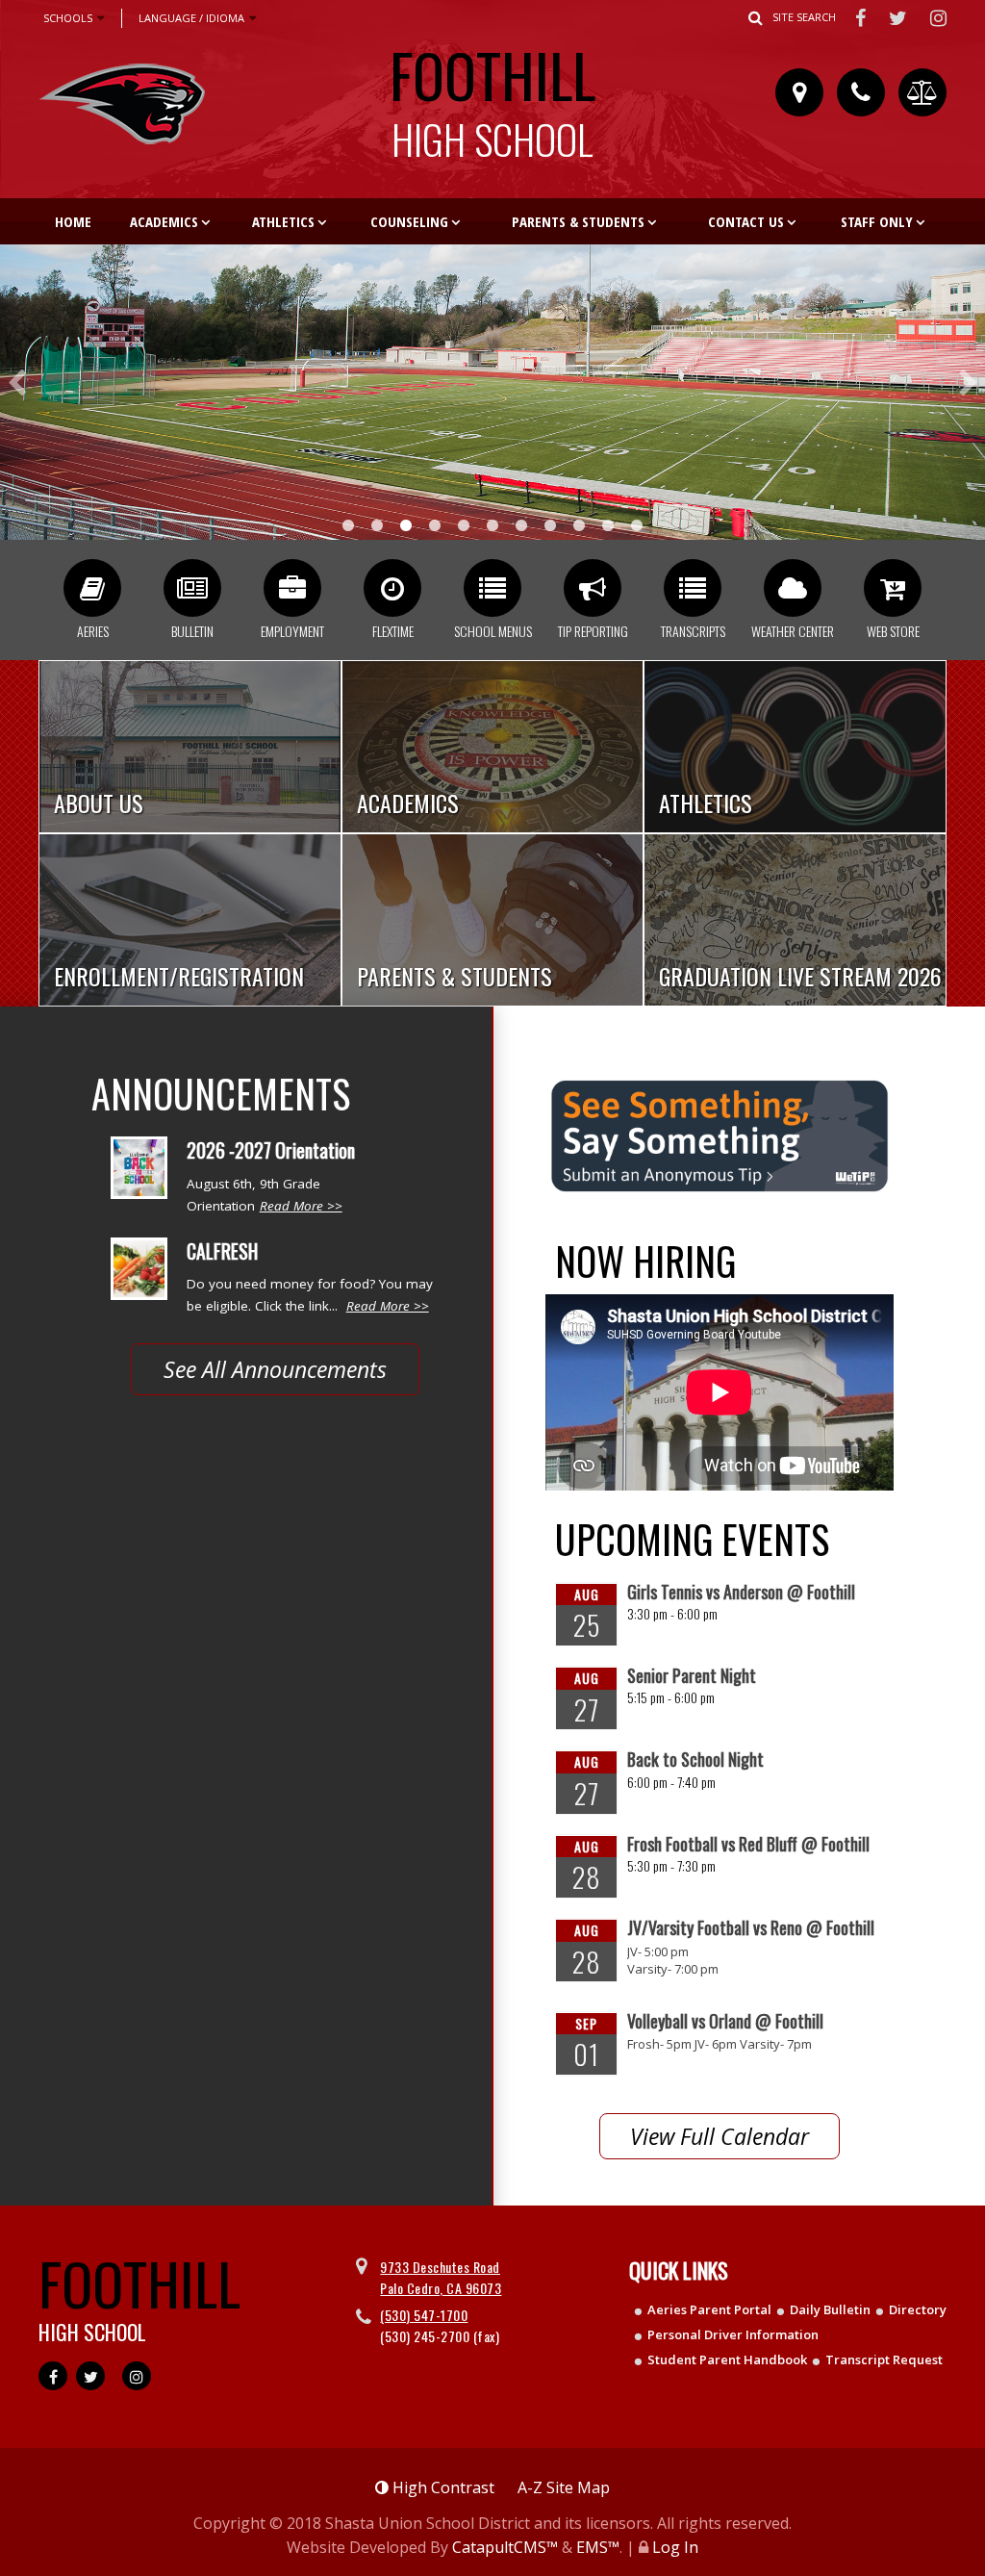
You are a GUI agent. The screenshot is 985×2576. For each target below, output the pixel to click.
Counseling (409, 221)
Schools (68, 18)
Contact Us (746, 221)
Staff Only (877, 221)
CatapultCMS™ (505, 2547)
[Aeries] (92, 588)
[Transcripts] (693, 588)
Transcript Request (884, 2359)
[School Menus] (492, 588)
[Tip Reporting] (593, 588)
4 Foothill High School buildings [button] (348, 525)
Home (73, 221)
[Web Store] (893, 588)
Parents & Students (578, 221)
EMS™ (598, 2547)
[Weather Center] (793, 588)
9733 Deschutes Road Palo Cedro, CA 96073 (441, 2277)
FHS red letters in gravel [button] (435, 525)
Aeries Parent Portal (709, 2309)
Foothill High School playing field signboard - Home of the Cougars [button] (521, 525)
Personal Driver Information (733, 2334)
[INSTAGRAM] (939, 17)
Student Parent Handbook (727, 2359)
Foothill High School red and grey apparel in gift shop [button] (464, 525)
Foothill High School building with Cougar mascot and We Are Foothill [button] (608, 525)
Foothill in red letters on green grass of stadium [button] (579, 525)
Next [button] (968, 383)
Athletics (283, 221)
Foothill (492, 95)
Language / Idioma (191, 18)
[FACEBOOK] (862, 17)
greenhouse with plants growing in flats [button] (492, 525)
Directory (918, 2309)
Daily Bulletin (830, 2309)
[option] (492, 392)
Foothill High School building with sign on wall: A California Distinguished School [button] (377, 525)
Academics (164, 221)
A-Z (564, 2487)
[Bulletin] (192, 588)
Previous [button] (17, 383)
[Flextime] (392, 588)
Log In (675, 2547)
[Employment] (292, 588)
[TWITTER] (900, 17)
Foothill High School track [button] (550, 525)
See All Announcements (275, 1369)
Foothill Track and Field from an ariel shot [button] (637, 525)
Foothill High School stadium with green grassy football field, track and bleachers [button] (406, 525)
